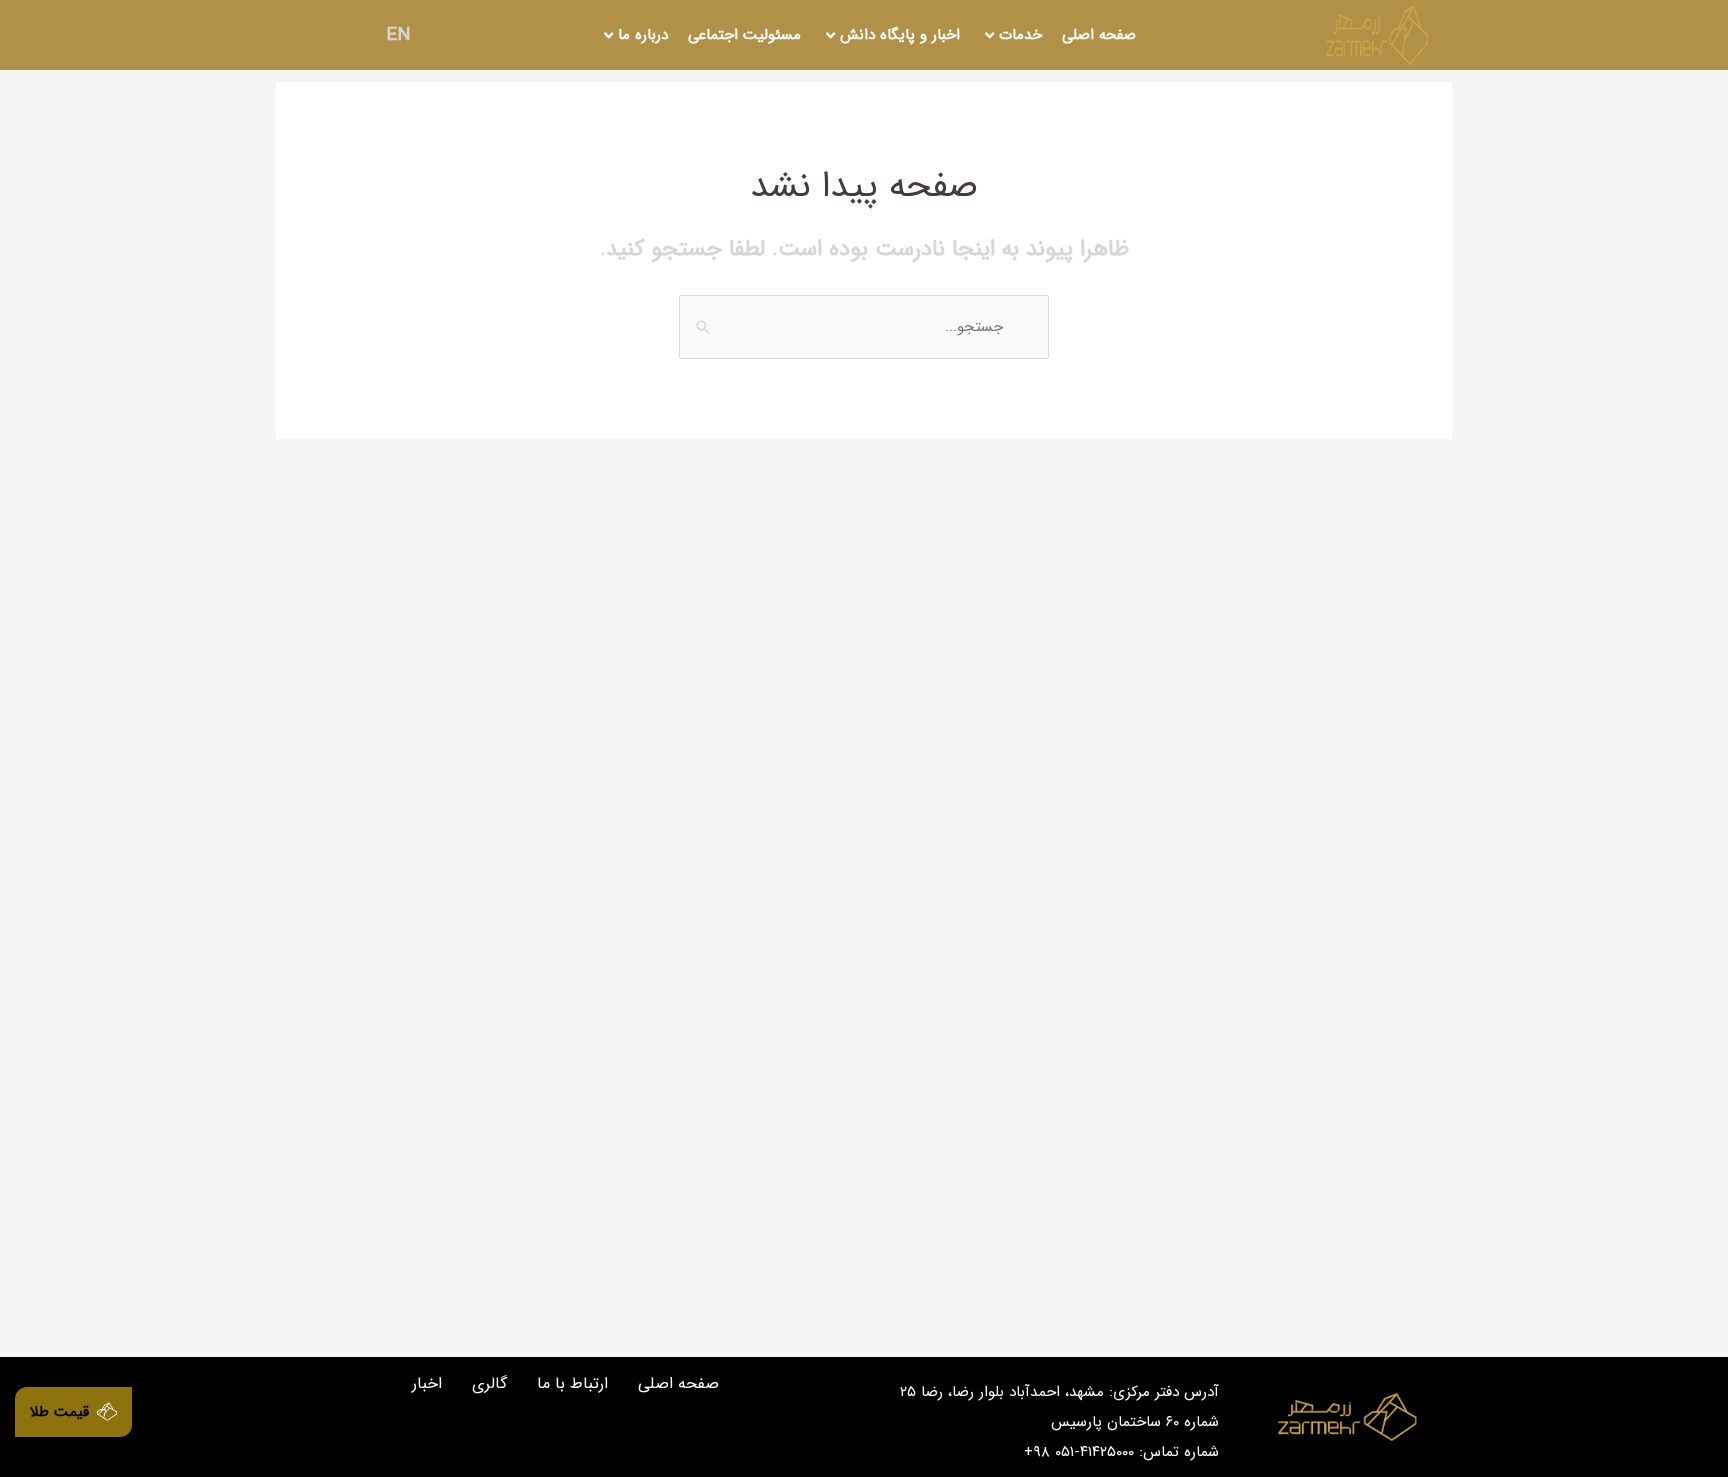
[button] (73, 1412)
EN (398, 35)
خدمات (1020, 35)
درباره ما (643, 35)
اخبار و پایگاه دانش (900, 35)
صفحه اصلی (1099, 35)
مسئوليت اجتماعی (744, 35)
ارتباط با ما (572, 1383)
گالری (489, 1383)
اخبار (427, 1383)
